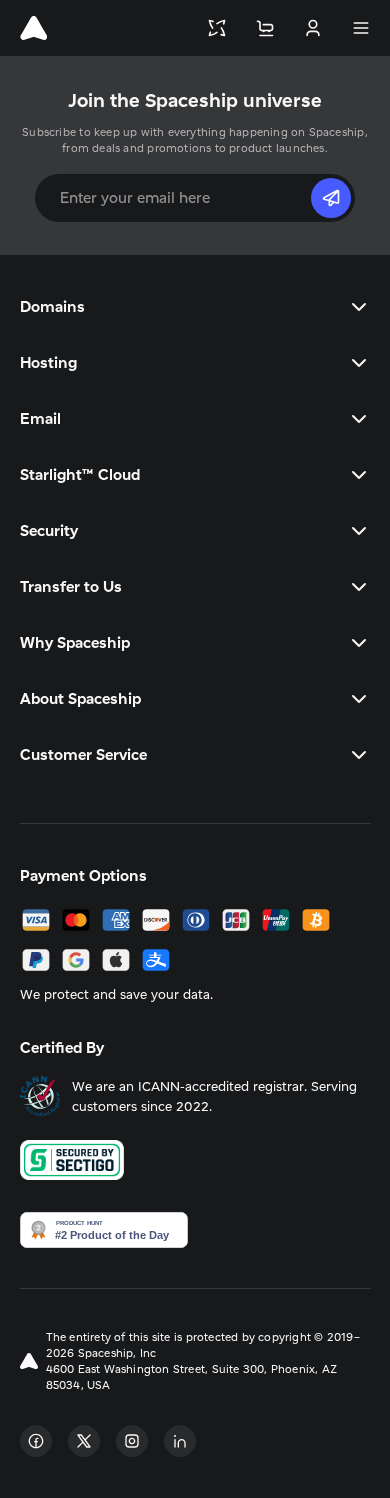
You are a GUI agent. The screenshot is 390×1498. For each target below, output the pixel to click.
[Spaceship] (33, 28)
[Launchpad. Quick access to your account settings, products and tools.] (217, 28)
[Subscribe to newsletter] (331, 198)
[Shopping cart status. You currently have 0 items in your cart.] (265, 28)
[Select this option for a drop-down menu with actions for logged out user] (313, 28)
